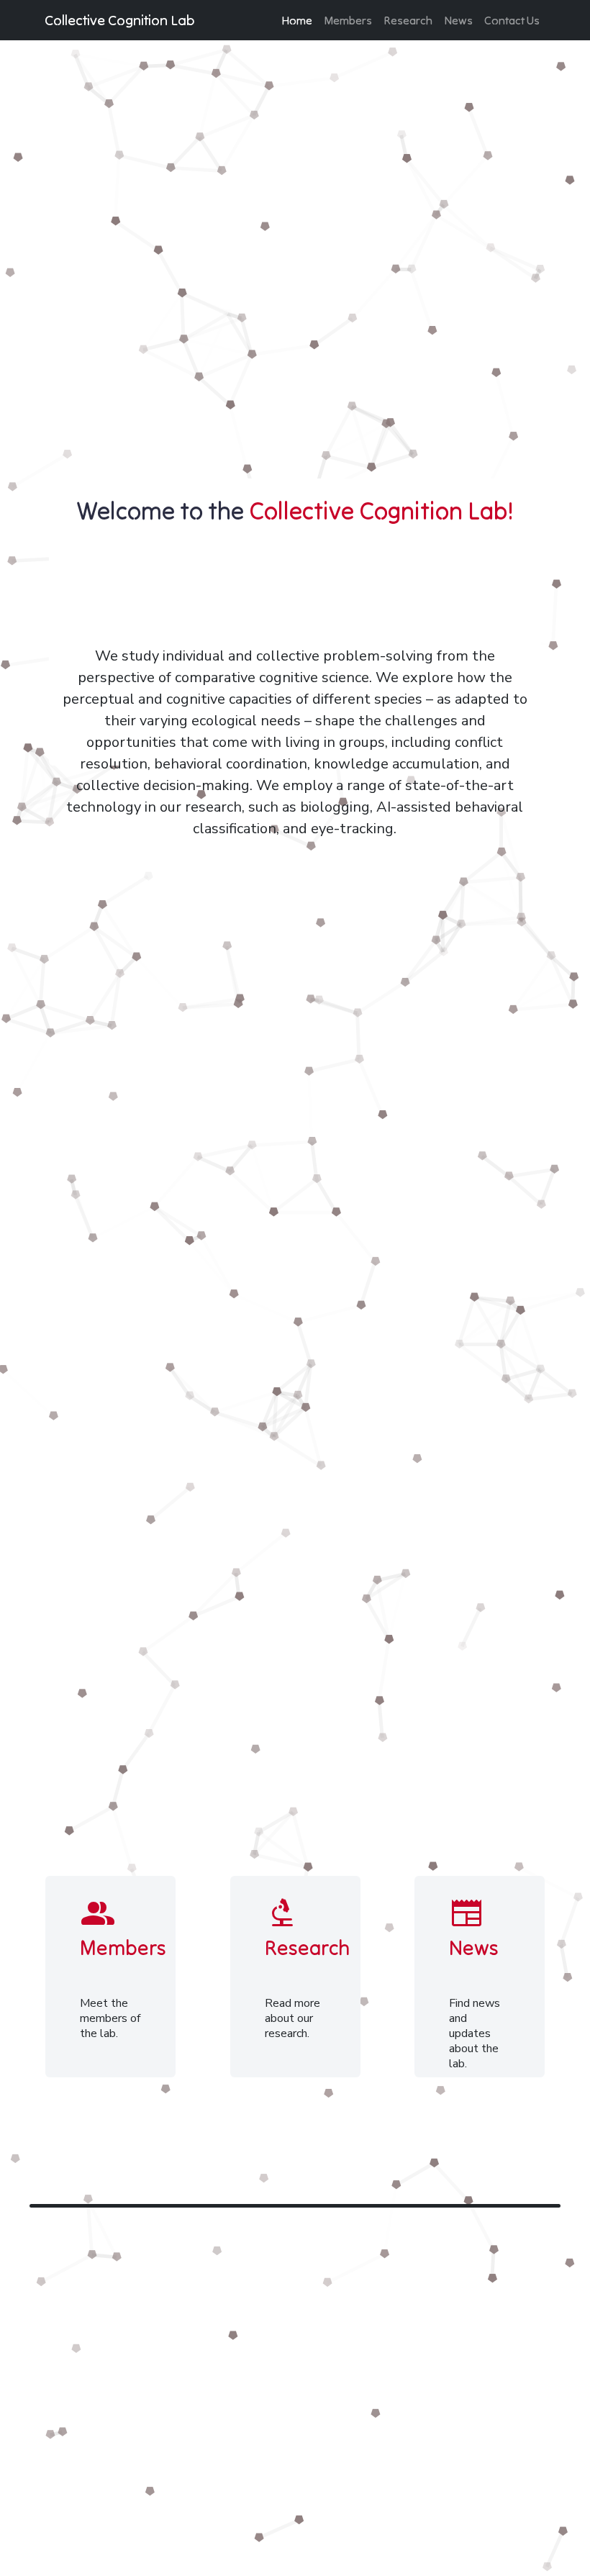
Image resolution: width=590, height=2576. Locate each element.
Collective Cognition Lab (120, 20)
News (458, 20)
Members (348, 20)
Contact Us (512, 20)
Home (297, 20)
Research (408, 20)
